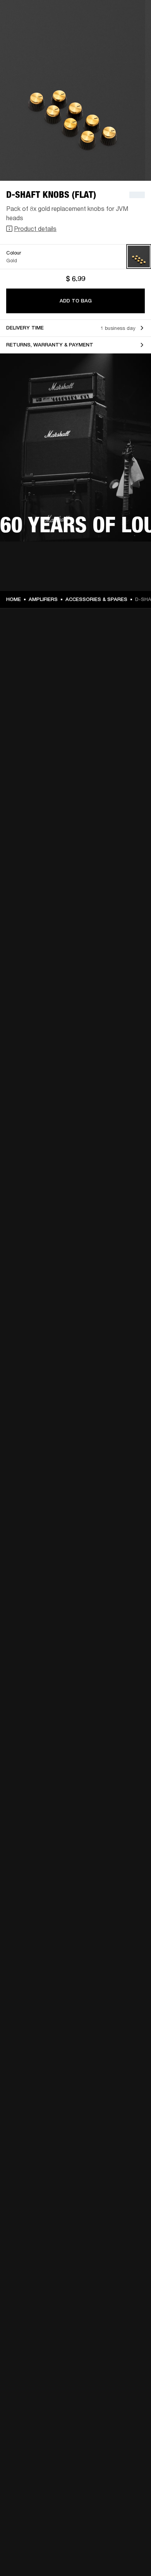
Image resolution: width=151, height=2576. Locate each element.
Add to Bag (76, 301)
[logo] (31, 31)
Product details (35, 228)
